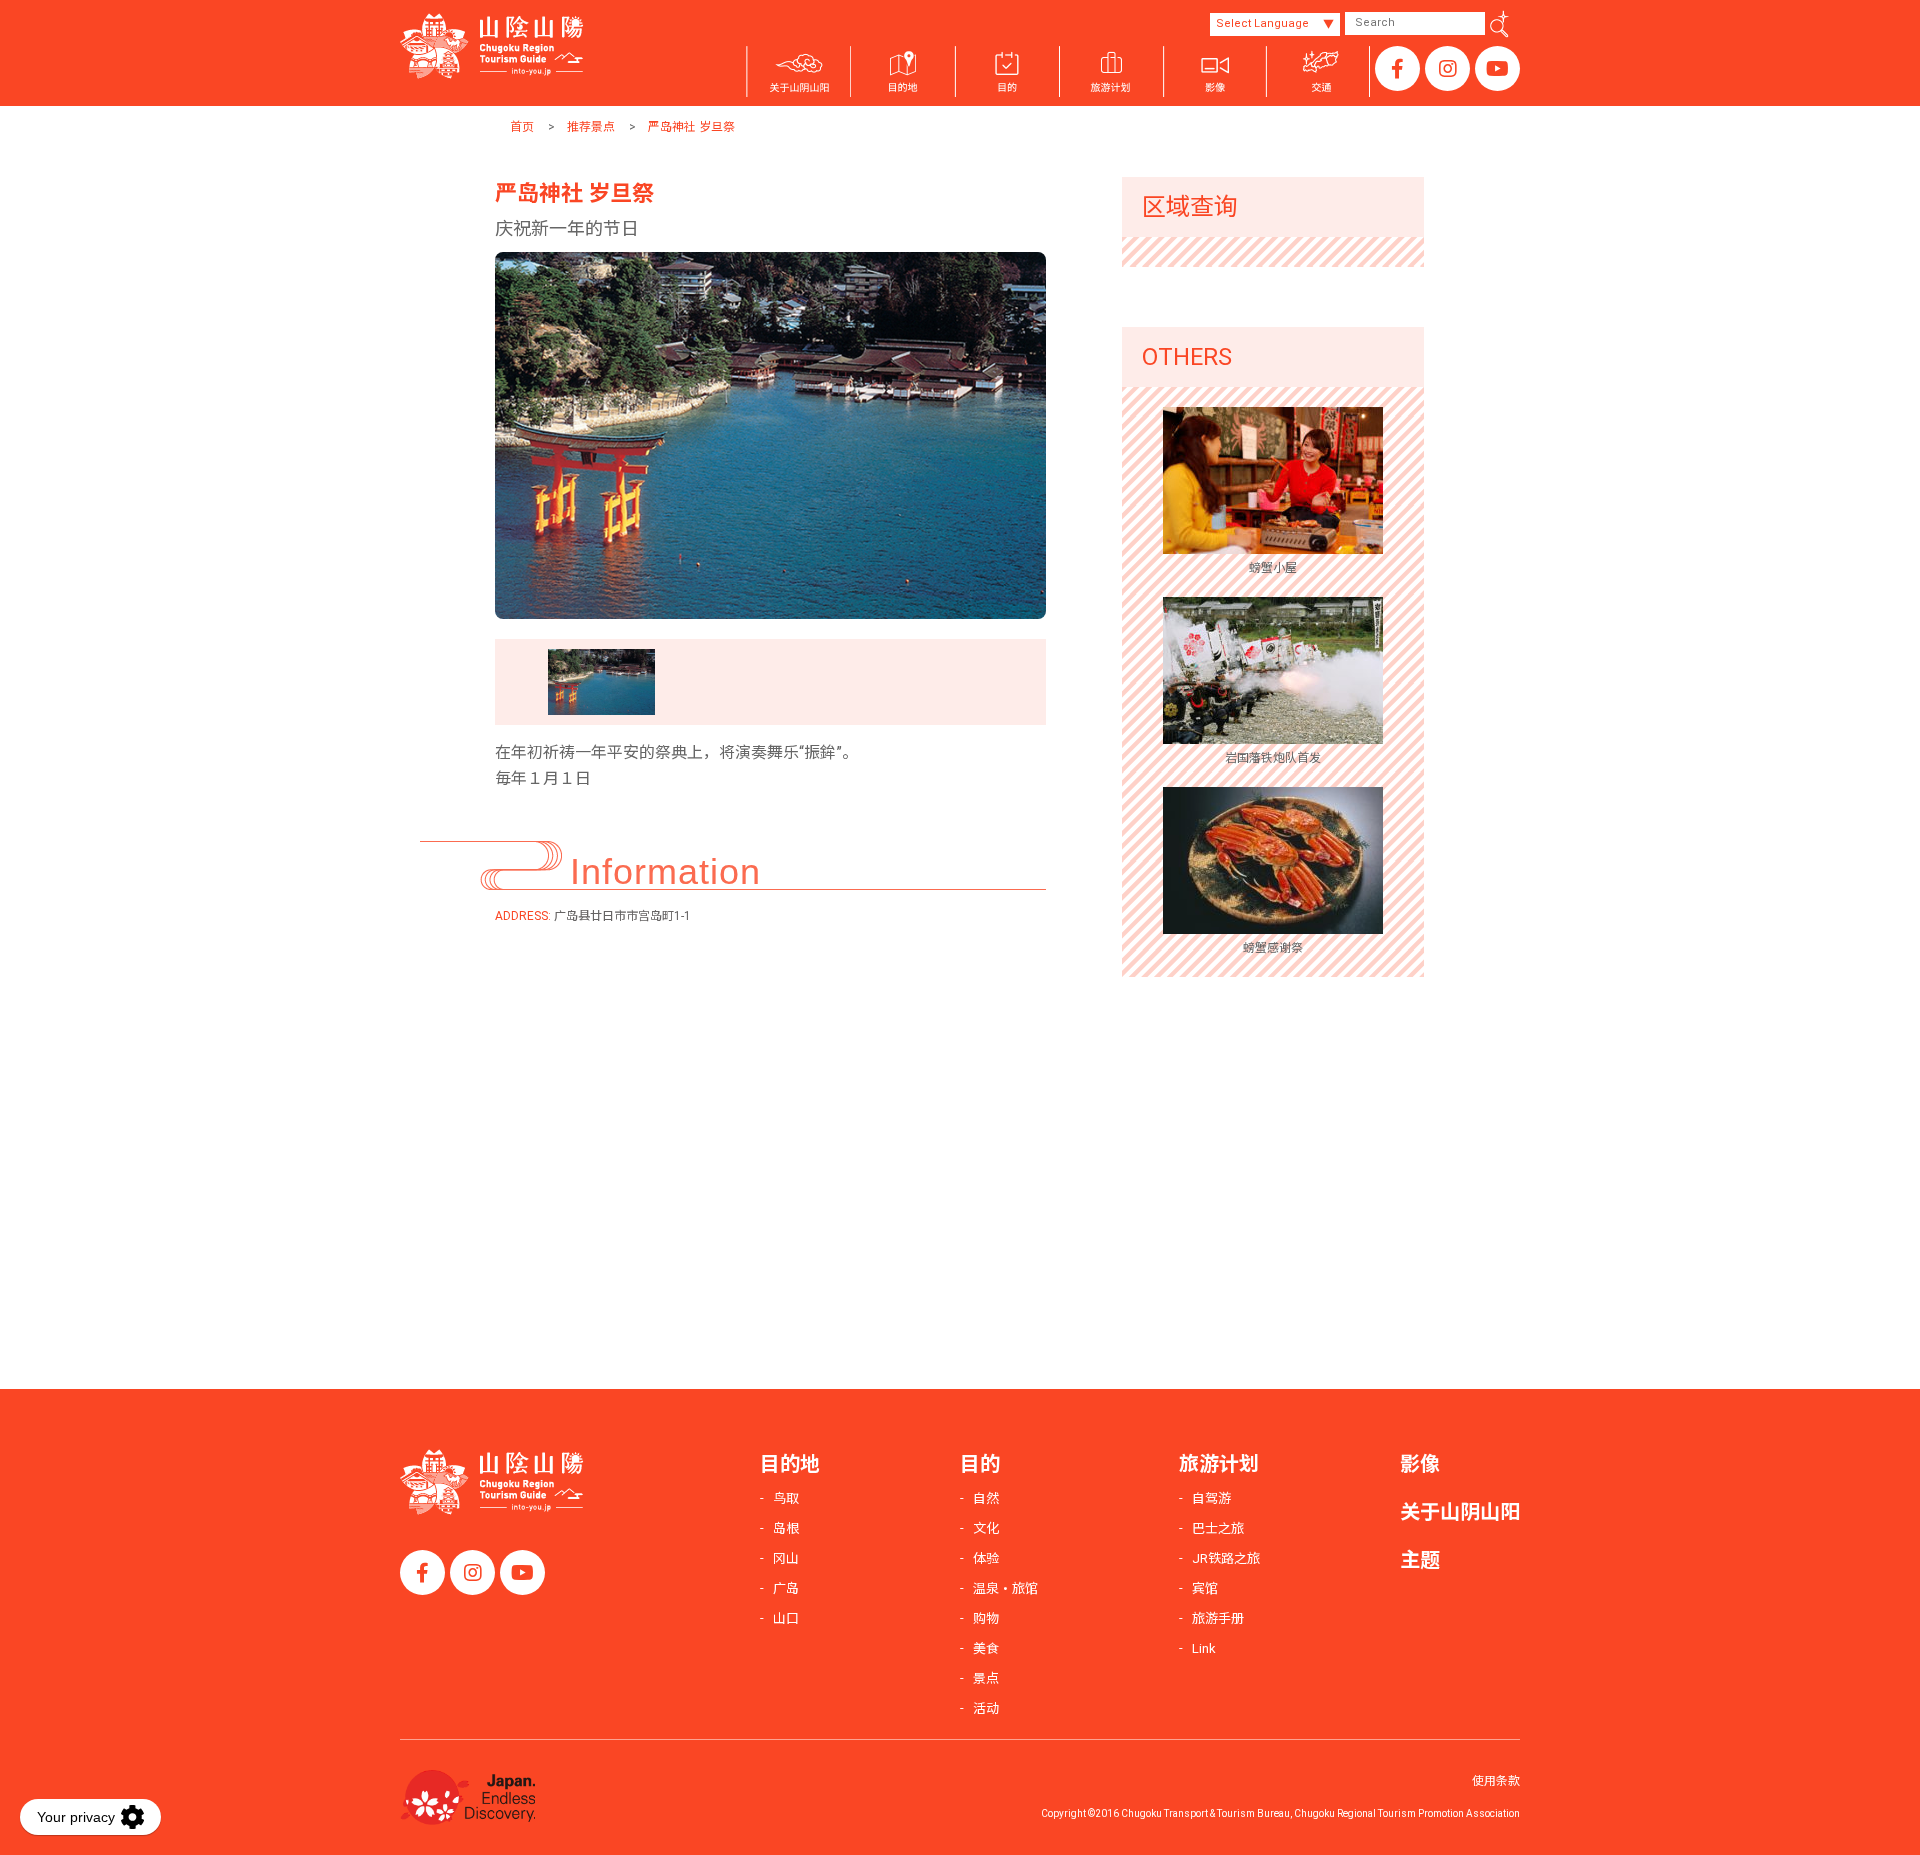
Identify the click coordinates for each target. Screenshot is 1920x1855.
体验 (986, 1558)
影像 (1420, 1464)
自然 (986, 1498)
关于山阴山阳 (1460, 1512)
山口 (786, 1618)
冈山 (786, 1558)
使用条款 (1496, 1781)
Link (1204, 1648)
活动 (986, 1708)
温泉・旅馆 (1005, 1588)
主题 (1420, 1560)
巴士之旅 (1218, 1528)
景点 (986, 1678)
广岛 (786, 1588)
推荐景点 (591, 127)
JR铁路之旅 (1226, 1558)
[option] (770, 435)
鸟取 (786, 1498)
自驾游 (1211, 1498)
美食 (986, 1648)
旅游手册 (1218, 1618)
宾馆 (1205, 1588)
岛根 (786, 1528)
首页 (522, 127)
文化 (986, 1528)
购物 (986, 1618)
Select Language (1262, 23)
